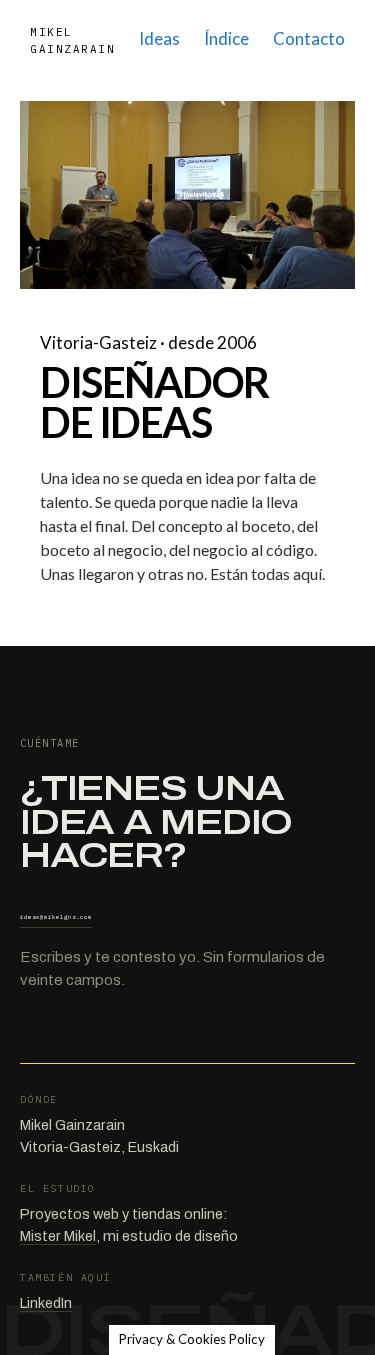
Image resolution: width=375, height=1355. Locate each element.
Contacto (309, 38)
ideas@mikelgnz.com (56, 917)
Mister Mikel (58, 1236)
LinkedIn (46, 1303)
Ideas (159, 38)
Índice (226, 38)
